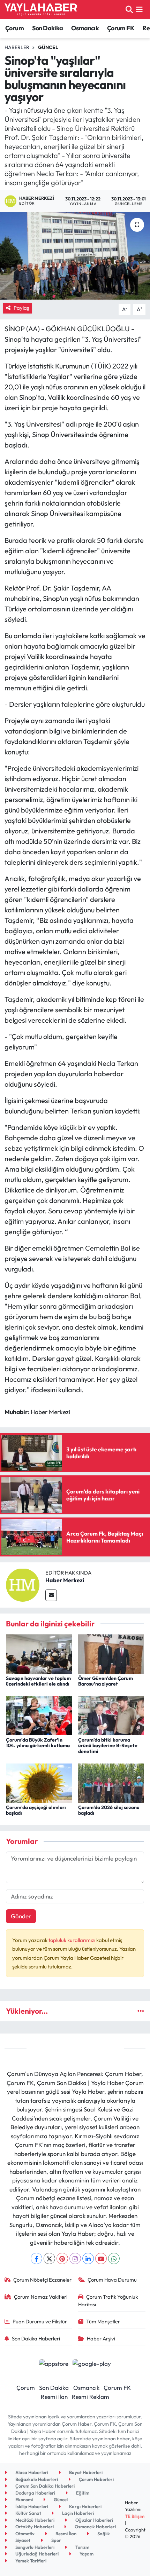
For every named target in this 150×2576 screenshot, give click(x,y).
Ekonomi (24, 2499)
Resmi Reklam (91, 2397)
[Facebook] (36, 2258)
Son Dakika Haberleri (36, 2339)
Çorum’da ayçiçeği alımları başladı (36, 1810)
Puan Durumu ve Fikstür (40, 2321)
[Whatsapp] (114, 2258)
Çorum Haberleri (96, 2479)
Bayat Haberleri (85, 2472)
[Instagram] (75, 2258)
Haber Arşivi (101, 2339)
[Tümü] (141, 2011)
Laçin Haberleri (77, 2513)
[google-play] (92, 2364)
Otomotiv (24, 2534)
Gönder (21, 1916)
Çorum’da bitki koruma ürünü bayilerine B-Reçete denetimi (108, 1746)
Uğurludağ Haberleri (36, 2554)
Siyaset (22, 2540)
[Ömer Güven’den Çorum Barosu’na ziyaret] (111, 1653)
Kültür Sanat (28, 2513)
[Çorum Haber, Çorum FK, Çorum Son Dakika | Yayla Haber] (41, 9)
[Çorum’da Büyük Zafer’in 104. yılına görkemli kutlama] (39, 1715)
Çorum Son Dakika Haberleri (44, 2486)
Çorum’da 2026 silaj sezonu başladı (109, 1810)
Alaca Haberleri (31, 2472)
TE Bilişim (135, 2516)
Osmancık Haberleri (95, 2527)
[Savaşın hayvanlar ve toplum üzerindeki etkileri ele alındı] (39, 1653)
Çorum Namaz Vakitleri (41, 2297)
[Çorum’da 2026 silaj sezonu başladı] (111, 1782)
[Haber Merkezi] (23, 1584)
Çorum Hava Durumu (112, 2280)
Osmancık (85, 28)
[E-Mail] (51, 1595)
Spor (56, 2540)
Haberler (17, 47)
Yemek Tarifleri (30, 2561)
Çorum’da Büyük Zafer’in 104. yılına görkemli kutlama (38, 1743)
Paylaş (21, 308)
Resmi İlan (54, 2397)
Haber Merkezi (65, 1580)
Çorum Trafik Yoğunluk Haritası (108, 2301)
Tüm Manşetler (103, 2321)
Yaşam (86, 2554)
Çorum (14, 28)
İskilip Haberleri (31, 2506)
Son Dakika (48, 28)
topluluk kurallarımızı (72, 1940)
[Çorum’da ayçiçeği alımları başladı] (39, 1782)
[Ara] (129, 9)
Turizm (82, 2547)
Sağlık (103, 2534)
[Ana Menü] (139, 9)
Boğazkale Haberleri (36, 2479)
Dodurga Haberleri (35, 2493)
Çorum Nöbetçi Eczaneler (42, 2280)
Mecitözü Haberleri (34, 2520)
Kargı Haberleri (85, 2506)
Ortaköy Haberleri (34, 2527)
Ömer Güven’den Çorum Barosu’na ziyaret (106, 1681)
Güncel (48, 47)
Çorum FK (121, 28)
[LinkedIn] (88, 2258)
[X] (49, 2258)
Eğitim (82, 2493)
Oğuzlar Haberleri (94, 2520)
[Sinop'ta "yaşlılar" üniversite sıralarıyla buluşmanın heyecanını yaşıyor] (75, 256)
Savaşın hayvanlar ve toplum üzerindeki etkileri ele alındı (38, 1681)
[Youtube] (101, 2258)
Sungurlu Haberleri (34, 2547)
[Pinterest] (62, 2258)
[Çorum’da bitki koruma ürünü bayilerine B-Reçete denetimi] (111, 1715)
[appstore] (54, 2364)
